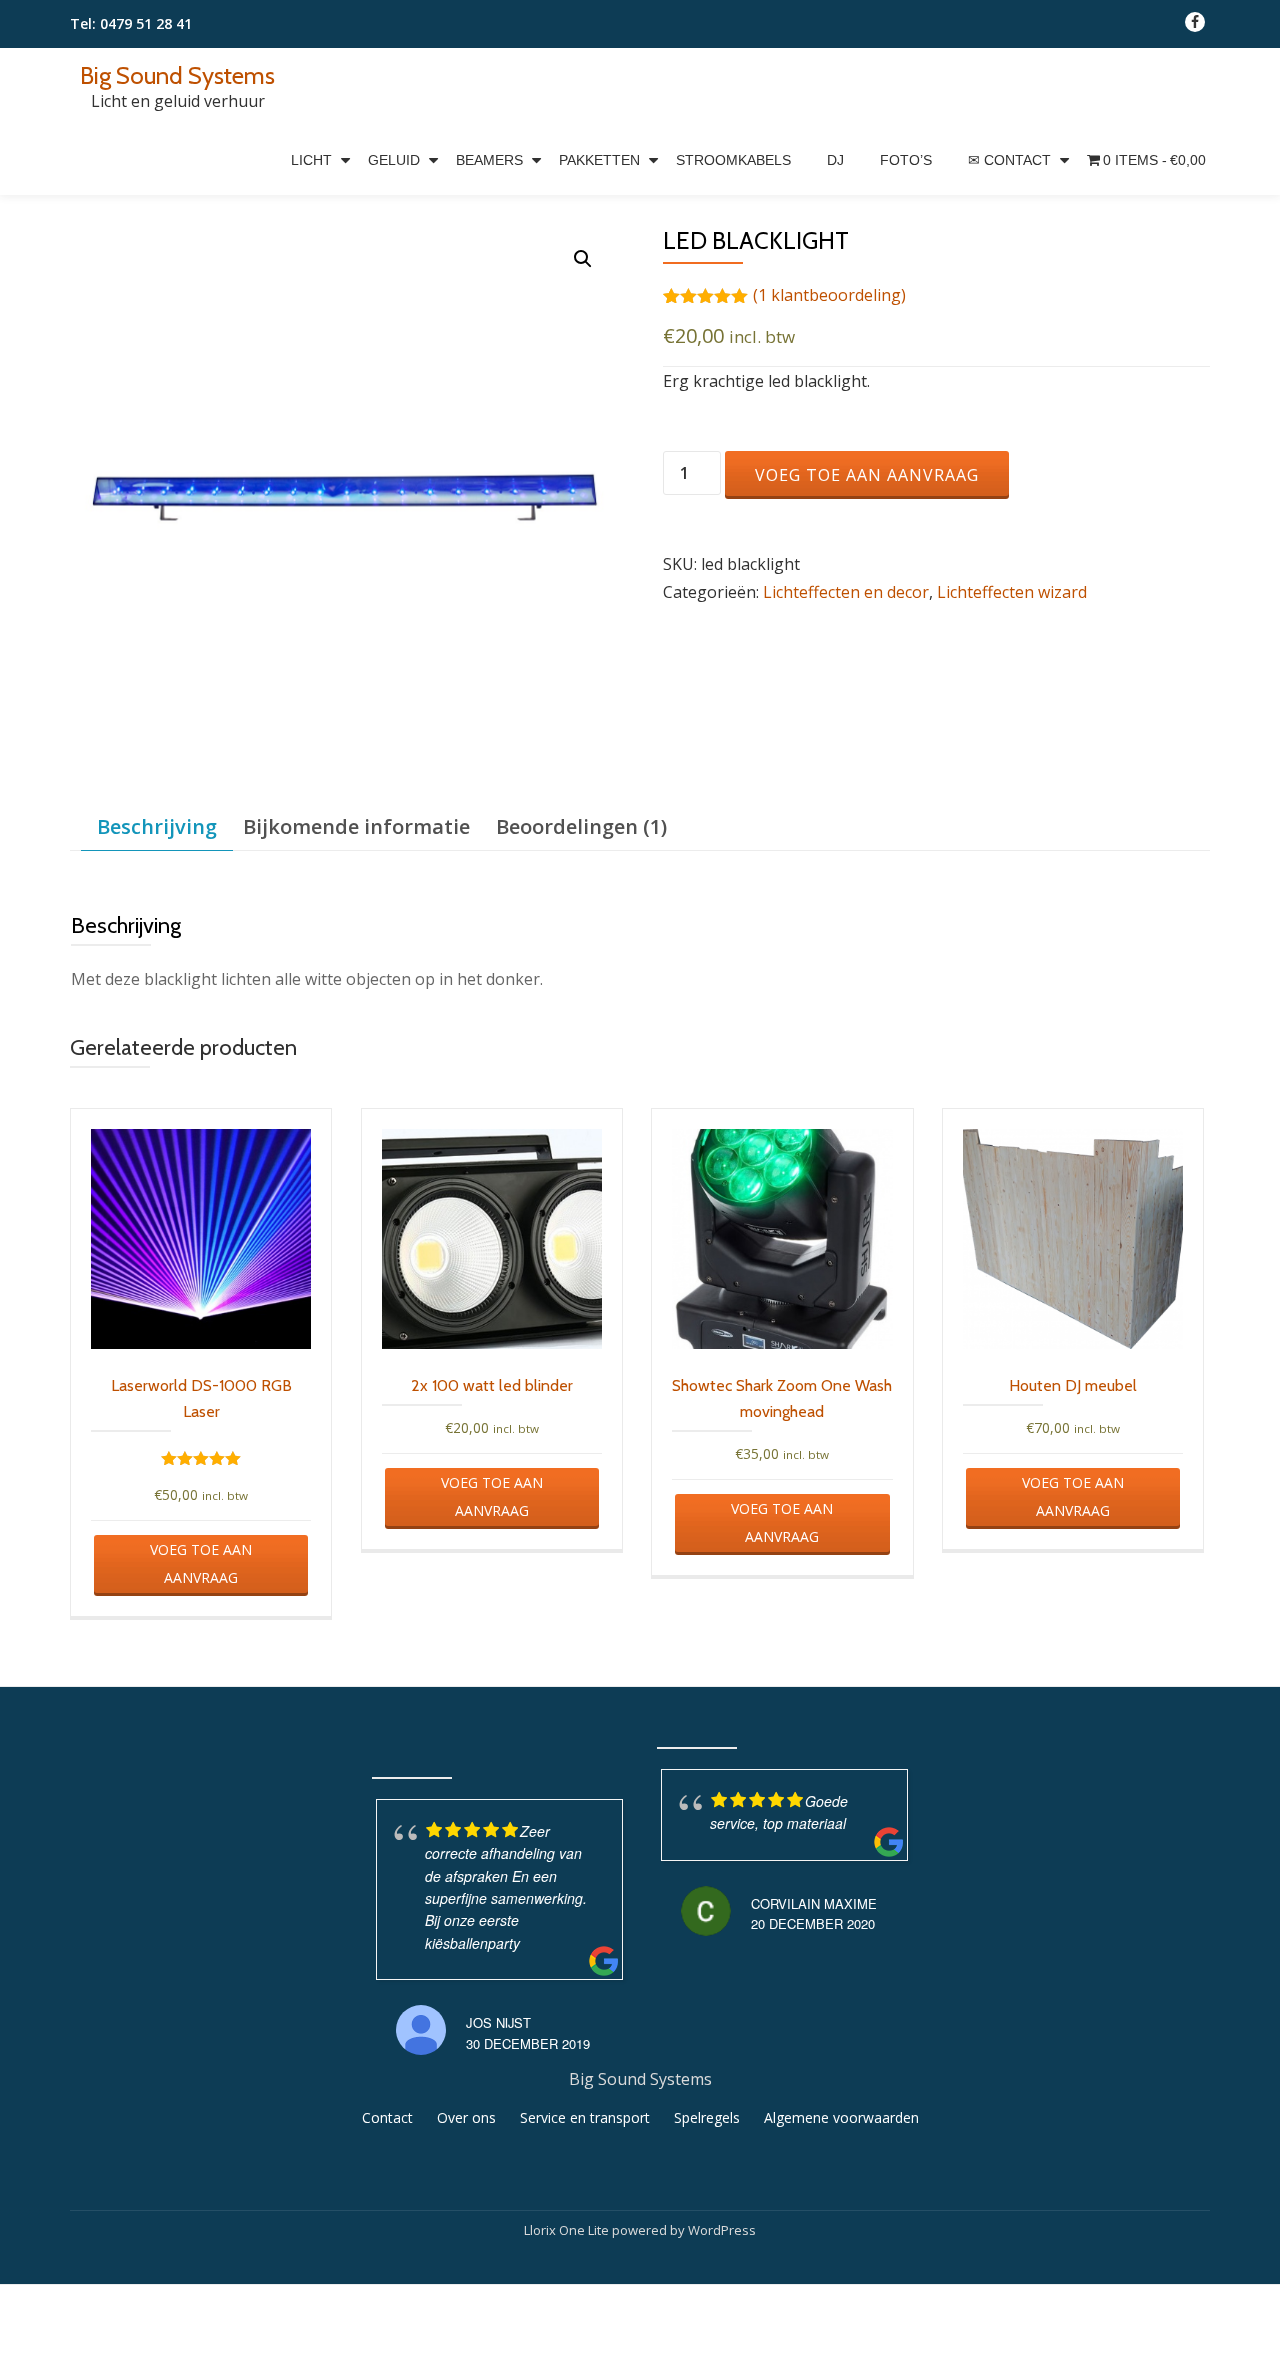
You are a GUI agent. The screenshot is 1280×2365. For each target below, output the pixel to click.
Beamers (489, 160)
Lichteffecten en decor (846, 592)
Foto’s (906, 160)
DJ (835, 160)
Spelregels (707, 2117)
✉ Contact (1009, 160)
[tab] (157, 827)
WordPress (722, 2230)
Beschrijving (157, 826)
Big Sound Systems (177, 75)
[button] (583, 259)
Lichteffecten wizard (1012, 592)
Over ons (466, 2117)
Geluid (394, 160)
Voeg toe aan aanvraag (867, 475)
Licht (311, 160)
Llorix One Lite (568, 2230)
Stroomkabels (733, 160)
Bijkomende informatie (356, 826)
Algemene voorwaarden (841, 2117)
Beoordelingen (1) (581, 826)
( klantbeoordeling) (829, 295)
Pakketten (599, 160)
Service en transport (585, 2117)
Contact (387, 2117)
